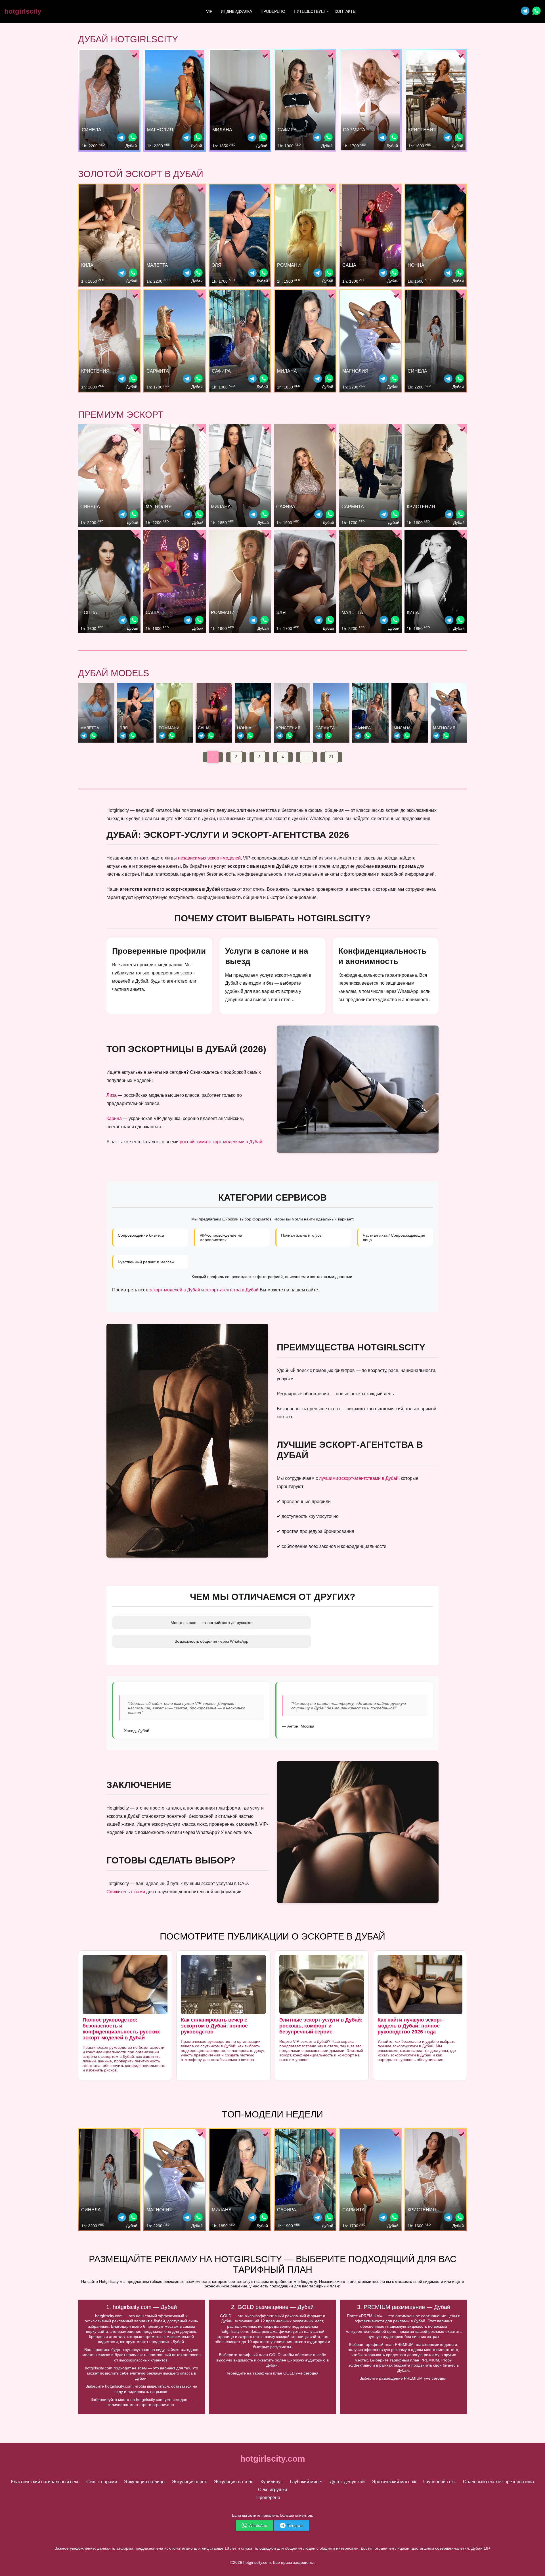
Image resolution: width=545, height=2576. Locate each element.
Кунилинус (272, 2482)
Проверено (273, 11)
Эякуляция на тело (234, 2482)
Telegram (295, 2525)
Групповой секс (440, 2482)
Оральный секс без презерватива (498, 2482)
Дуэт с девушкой (347, 2482)
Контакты (345, 11)
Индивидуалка (236, 11)
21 (331, 757)
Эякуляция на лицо (144, 2482)
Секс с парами (102, 2482)
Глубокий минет (306, 2482)
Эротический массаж (394, 2482)
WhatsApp (258, 2525)
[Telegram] (525, 11)
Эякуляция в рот (189, 2482)
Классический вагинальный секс (45, 2482)
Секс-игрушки (272, 2490)
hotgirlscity (23, 11)
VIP (209, 11)
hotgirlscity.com (273, 2459)
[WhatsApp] (133, 138)
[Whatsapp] (536, 11)
